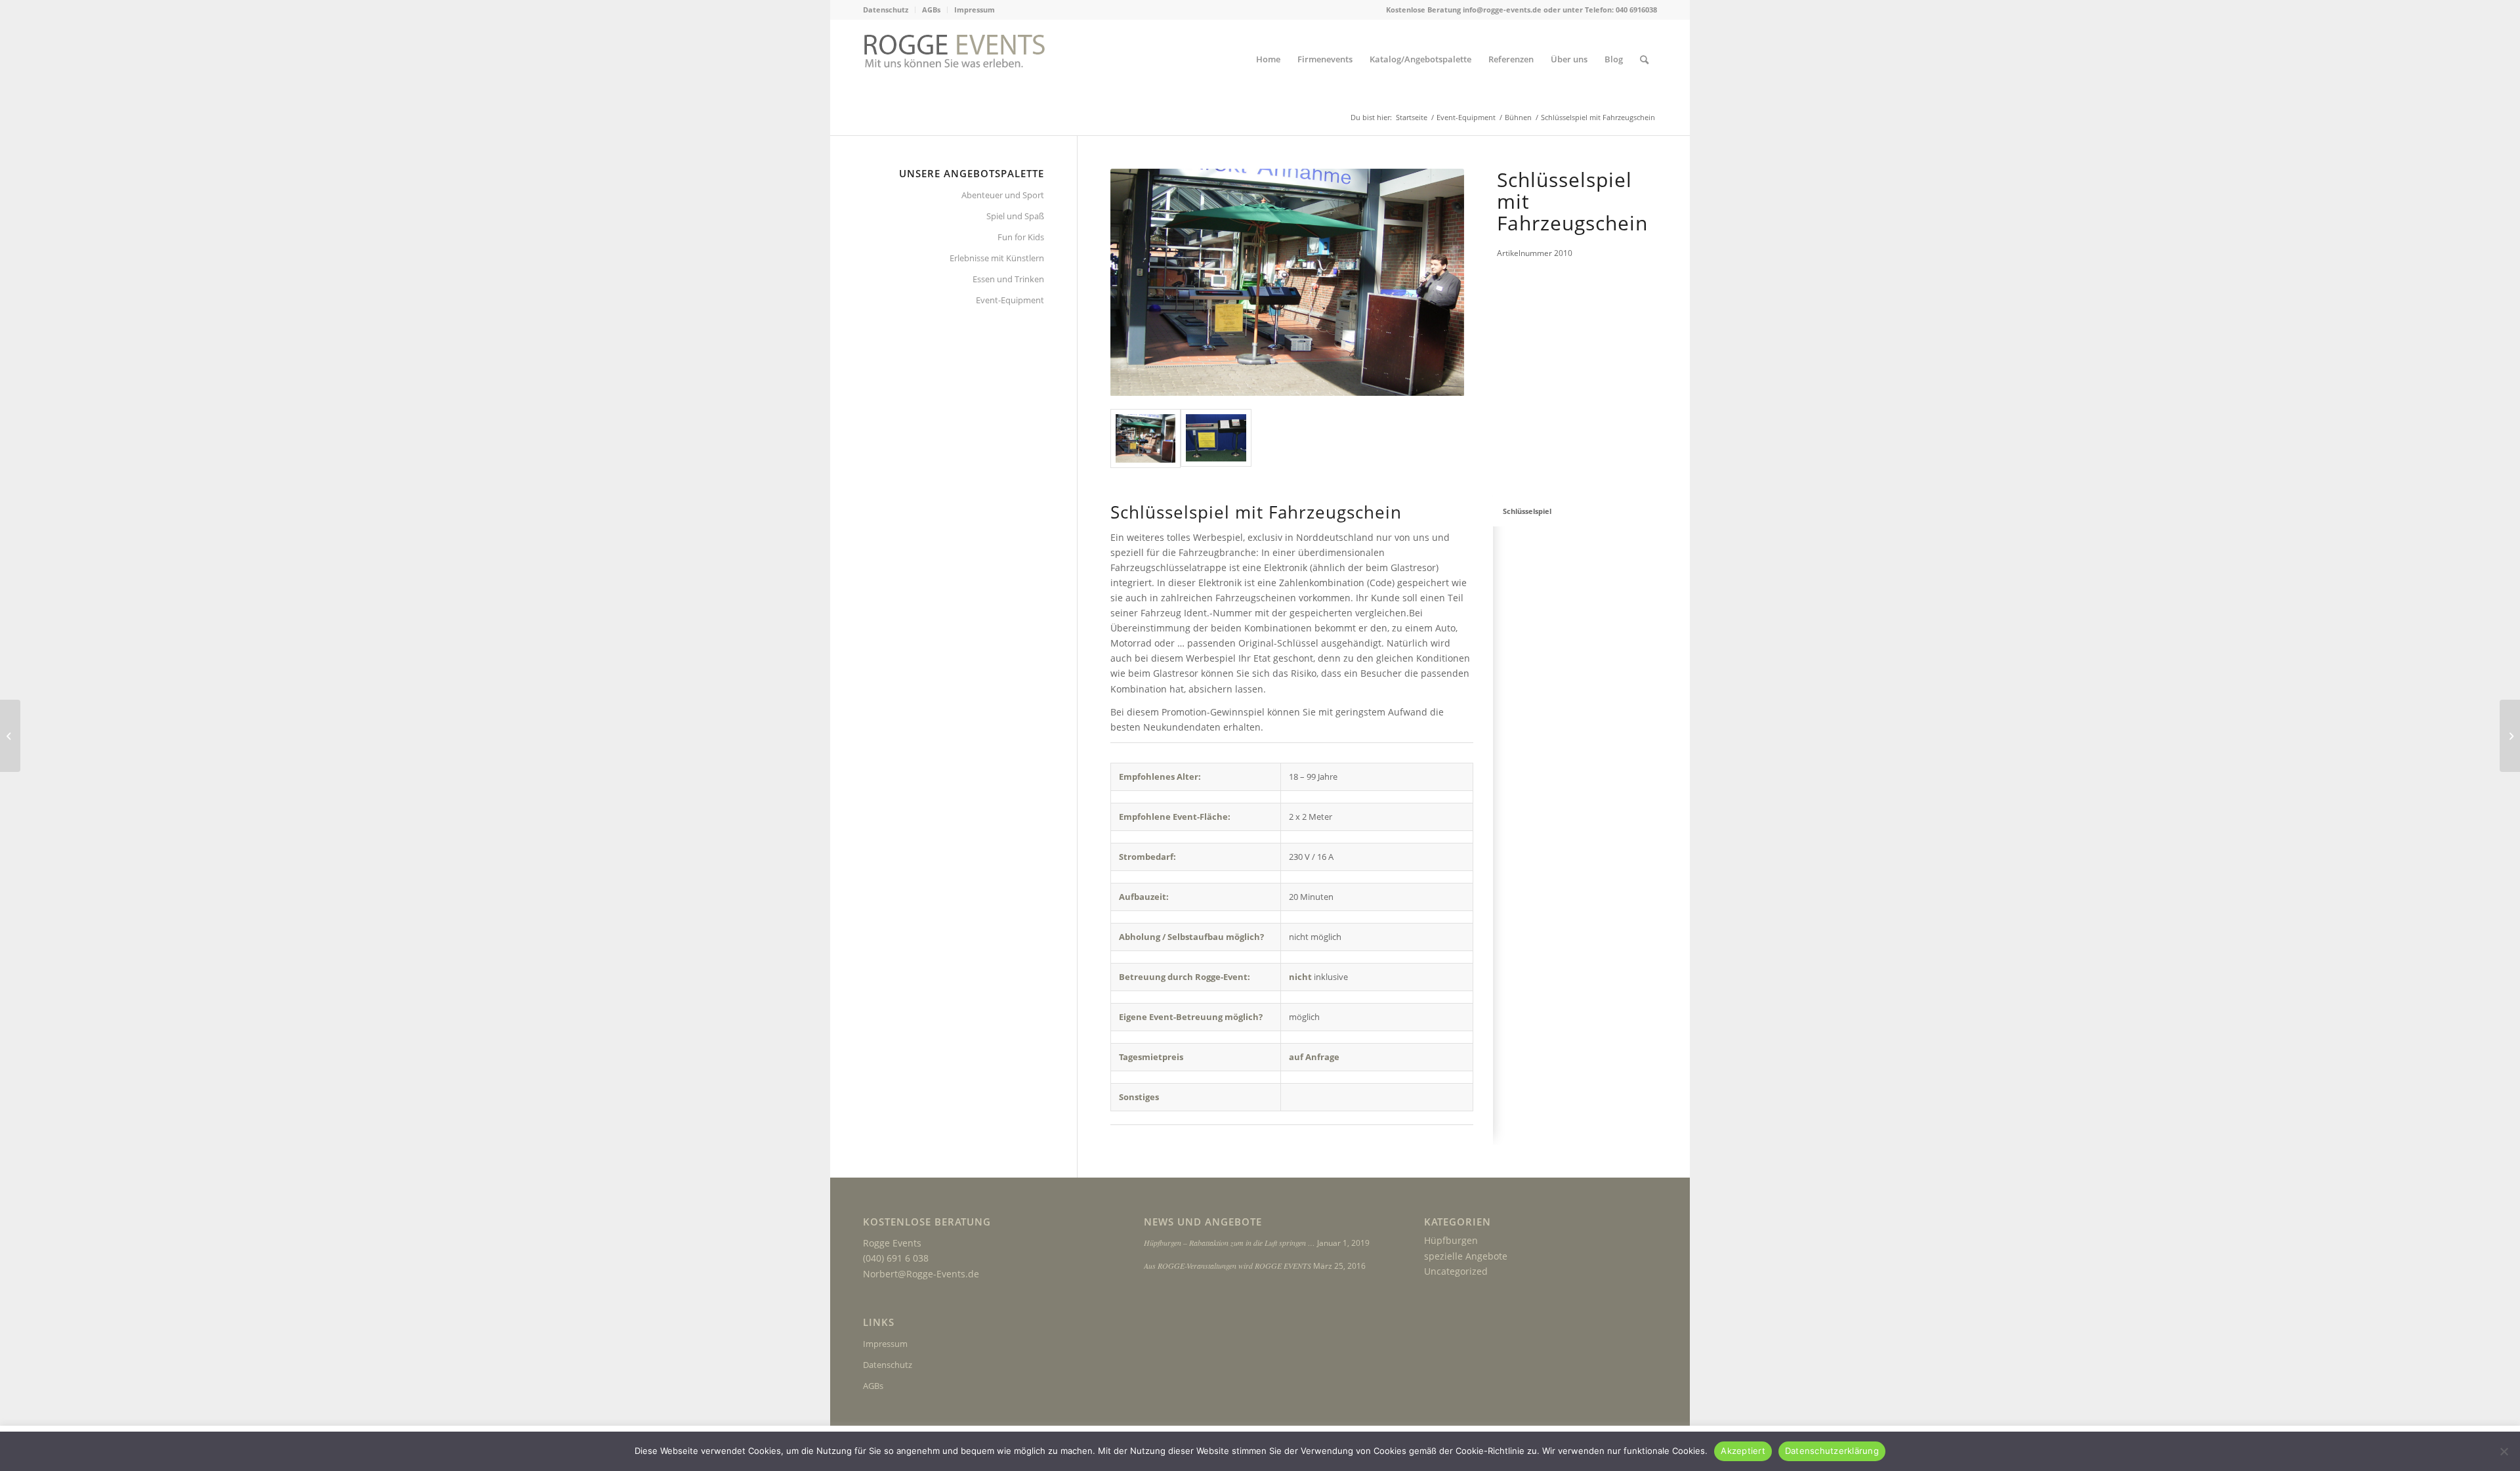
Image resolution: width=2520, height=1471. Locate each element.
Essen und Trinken (1008, 279)
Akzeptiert (1743, 1451)
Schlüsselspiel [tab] (1527, 511)
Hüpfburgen (1451, 1240)
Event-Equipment (1010, 300)
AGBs (931, 10)
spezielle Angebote (1466, 1256)
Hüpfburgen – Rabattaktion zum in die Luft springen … (1229, 1243)
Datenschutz (886, 10)
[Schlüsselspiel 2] (1216, 438)
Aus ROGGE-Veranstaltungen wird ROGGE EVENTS (1228, 1266)
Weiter (1435, 282)
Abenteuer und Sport (1003, 195)
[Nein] (2504, 1451)
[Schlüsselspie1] (1146, 438)
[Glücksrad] (2510, 736)
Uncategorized (1456, 1271)
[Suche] (1644, 59)
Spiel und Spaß (1015, 216)
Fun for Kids (1021, 237)
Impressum (975, 10)
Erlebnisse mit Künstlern (997, 258)
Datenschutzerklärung (1832, 1451)
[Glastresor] (10, 736)
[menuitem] (889, 10)
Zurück (1140, 282)
